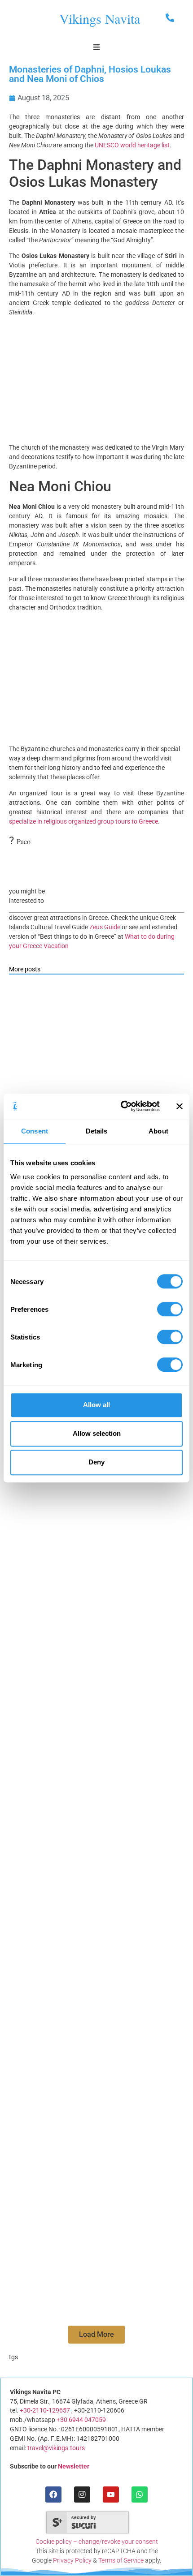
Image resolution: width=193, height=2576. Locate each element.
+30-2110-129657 (45, 2410)
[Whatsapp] (139, 2494)
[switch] (170, 1309)
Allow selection (97, 1433)
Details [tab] (97, 1131)
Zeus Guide (105, 927)
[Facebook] (53, 2494)
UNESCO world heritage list (132, 145)
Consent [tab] (35, 1131)
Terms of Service (121, 2560)
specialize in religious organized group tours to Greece (83, 821)
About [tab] (158, 1131)
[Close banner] (180, 1106)
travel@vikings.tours (56, 2448)
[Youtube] (111, 2494)
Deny (96, 1462)
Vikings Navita (100, 19)
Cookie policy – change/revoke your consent (97, 2542)
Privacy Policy (72, 2560)
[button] (96, 2335)
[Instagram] (82, 2494)
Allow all (96, 1405)
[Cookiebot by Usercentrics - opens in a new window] (121, 1106)
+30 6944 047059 (81, 2420)
